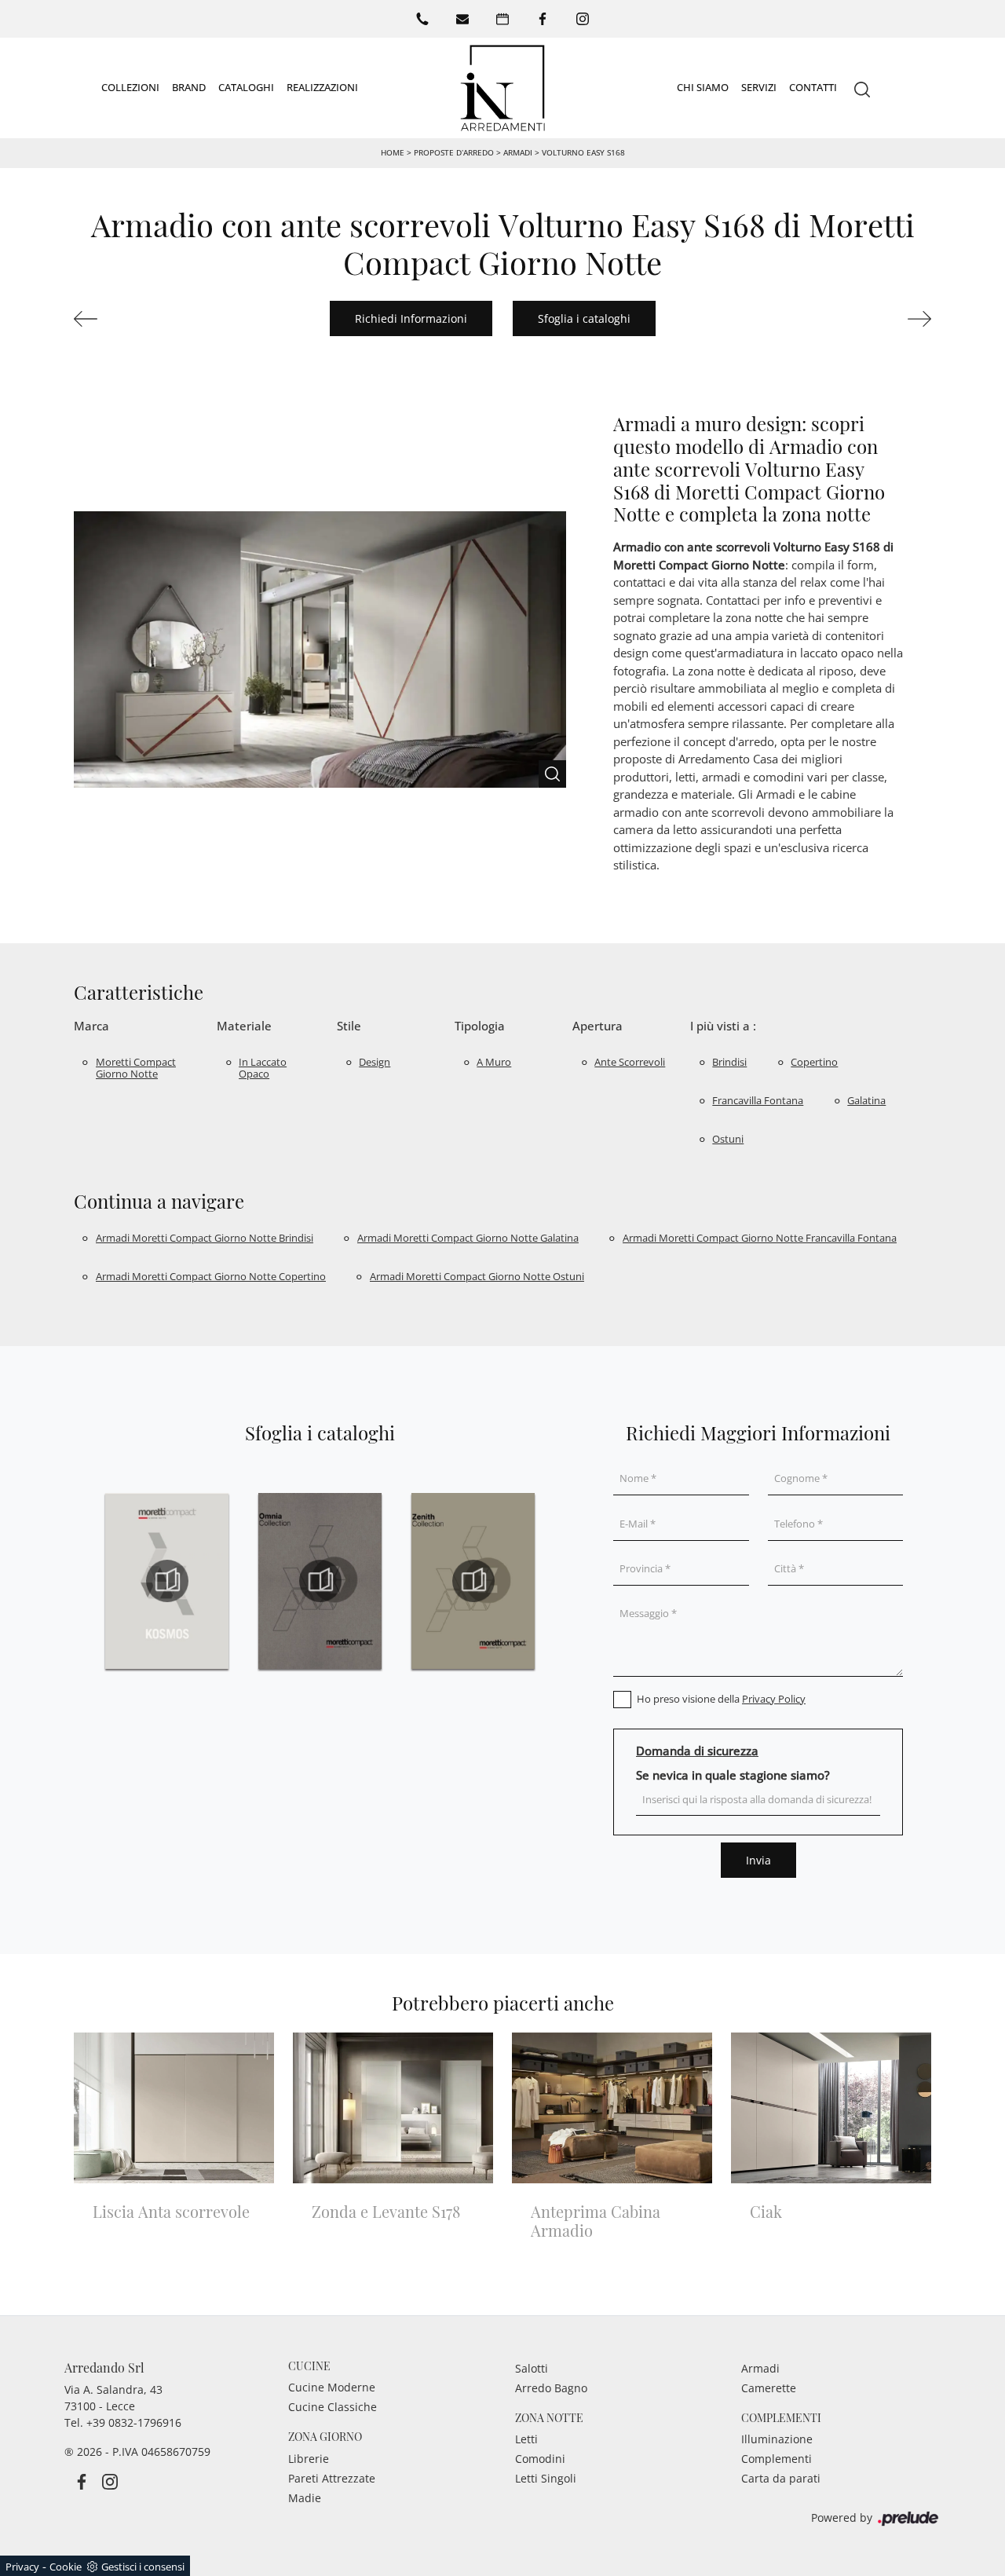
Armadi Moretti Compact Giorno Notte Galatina (468, 1238)
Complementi (777, 2459)
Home (393, 152)
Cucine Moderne (332, 2387)
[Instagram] (583, 19)
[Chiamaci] (422, 19)
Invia (758, 1860)
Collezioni (130, 87)
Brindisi (729, 1062)
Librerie (309, 2459)
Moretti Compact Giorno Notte (136, 1068)
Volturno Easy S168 (583, 152)
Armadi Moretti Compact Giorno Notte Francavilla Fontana (760, 1238)
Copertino (814, 1062)
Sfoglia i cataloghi (584, 318)
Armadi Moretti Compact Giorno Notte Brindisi (205, 1238)
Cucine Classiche (333, 2407)
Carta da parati (781, 2478)
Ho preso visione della (721, 1699)
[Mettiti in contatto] (462, 19)
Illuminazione (777, 2439)
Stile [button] (349, 1026)
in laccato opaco (263, 1068)
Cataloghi (246, 87)
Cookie (66, 2567)
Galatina (866, 1100)
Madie (305, 2498)
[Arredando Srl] (502, 88)
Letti (526, 2439)
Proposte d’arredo (454, 152)
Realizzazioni (322, 87)
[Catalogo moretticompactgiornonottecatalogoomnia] (320, 1581)
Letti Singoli (546, 2478)
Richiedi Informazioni (411, 318)
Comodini (540, 2459)
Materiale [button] (244, 1026)
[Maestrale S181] (868, 319)
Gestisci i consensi (143, 2567)
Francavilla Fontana (758, 1100)
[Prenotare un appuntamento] (502, 19)
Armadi (518, 152)
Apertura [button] (598, 1026)
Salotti (532, 2368)
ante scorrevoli (630, 1062)
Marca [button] (91, 1026)
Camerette (769, 2388)
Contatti (813, 87)
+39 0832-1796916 (134, 2422)
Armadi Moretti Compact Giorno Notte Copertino (211, 1276)
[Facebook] (543, 19)
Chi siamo (703, 87)
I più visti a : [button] (723, 1026)
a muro (494, 1062)
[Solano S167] (137, 319)
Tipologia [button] (480, 1026)
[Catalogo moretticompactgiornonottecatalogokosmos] (167, 1581)
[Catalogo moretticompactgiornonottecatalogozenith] (473, 1581)
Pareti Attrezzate (332, 2478)
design (375, 1062)
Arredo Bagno (551, 2388)
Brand (189, 87)
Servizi (759, 87)
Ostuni (728, 1139)
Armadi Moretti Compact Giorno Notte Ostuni (477, 1276)
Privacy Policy (774, 1699)
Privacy (22, 2567)
